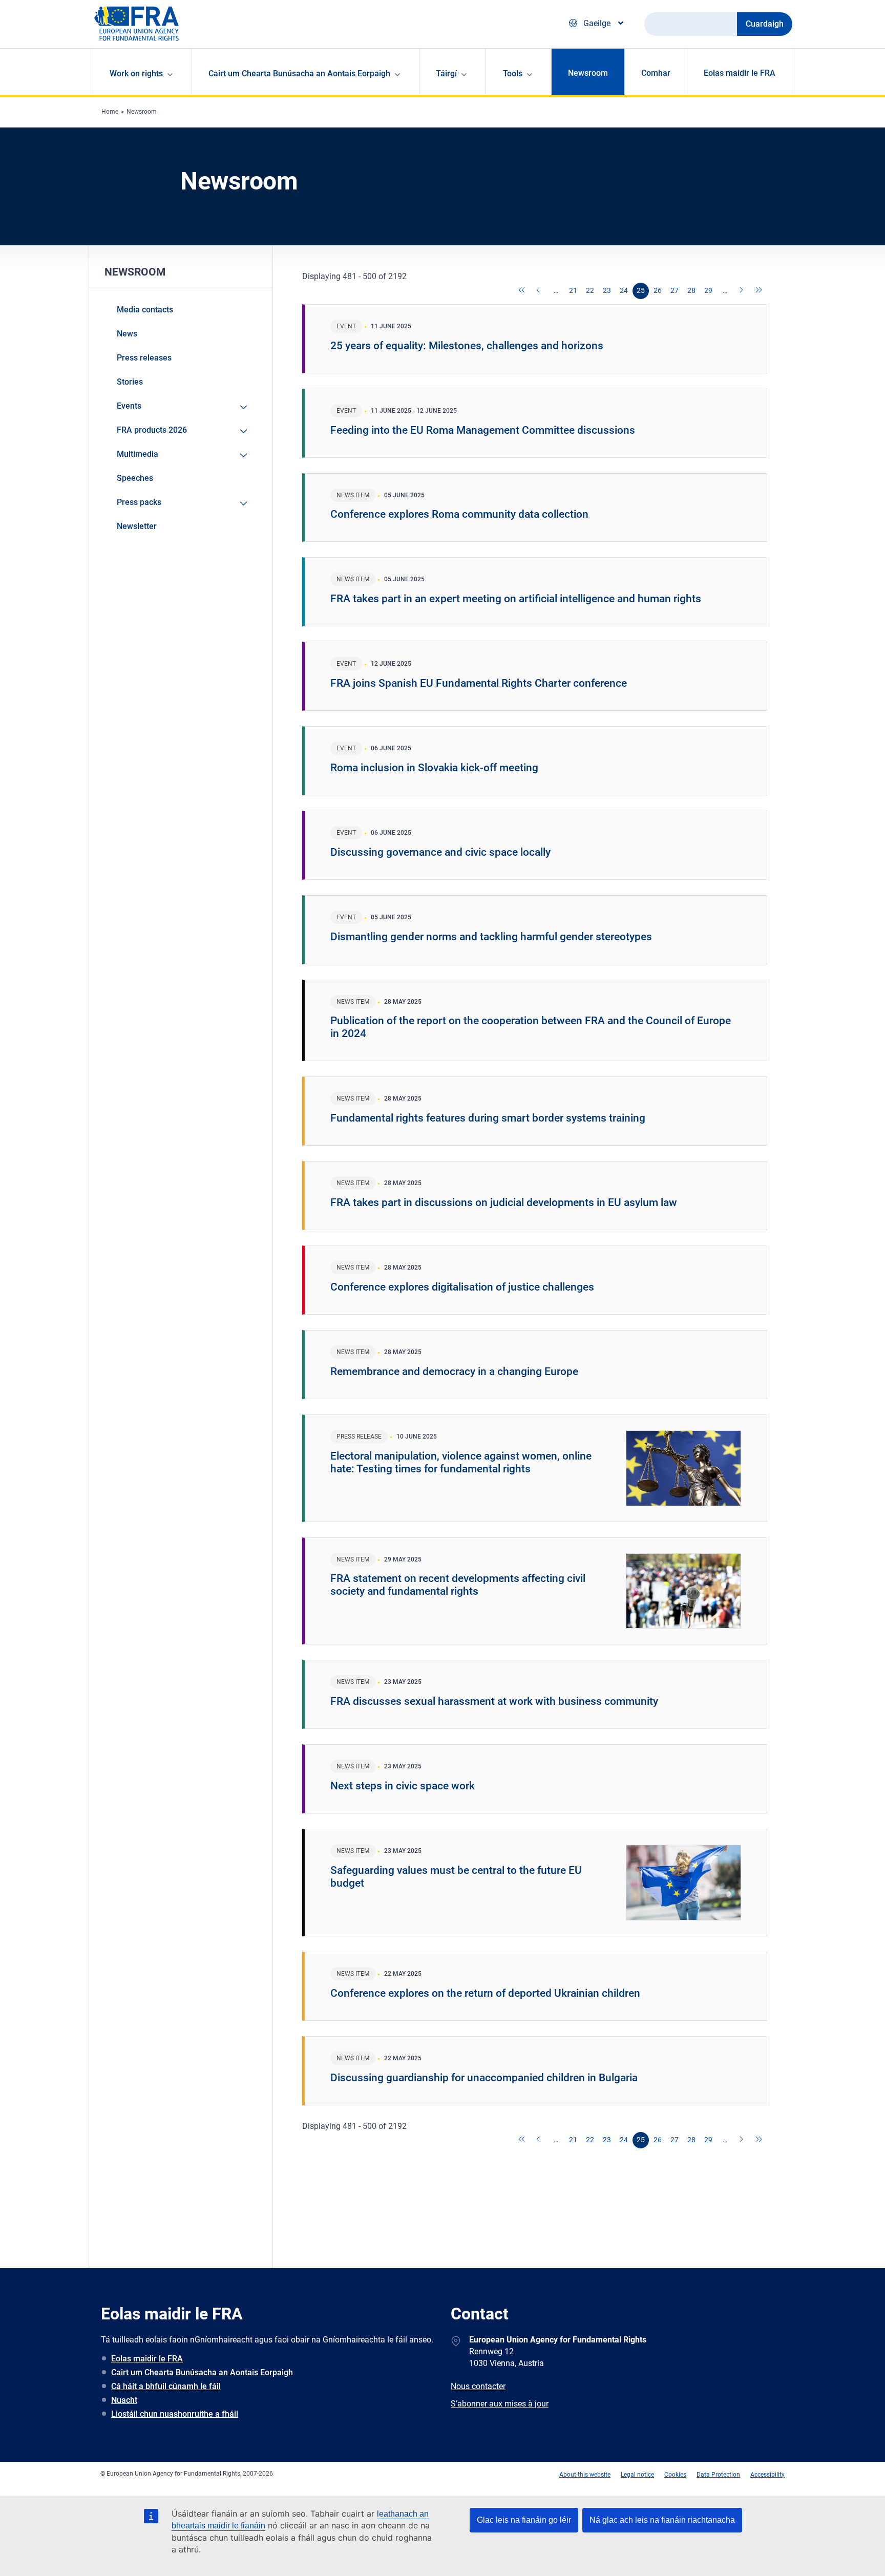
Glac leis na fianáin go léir (524, 2520)
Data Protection (718, 2475)
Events (129, 406)
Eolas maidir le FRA (740, 73)
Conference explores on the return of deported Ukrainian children (485, 1993)
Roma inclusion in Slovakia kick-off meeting (434, 768)
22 (590, 290)
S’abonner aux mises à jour (500, 2404)
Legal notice (637, 2475)
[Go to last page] (759, 291)
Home (110, 112)
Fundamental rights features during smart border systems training (488, 1118)
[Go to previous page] (539, 291)
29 (708, 290)
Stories (130, 382)
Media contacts (145, 310)
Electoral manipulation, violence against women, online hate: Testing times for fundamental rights (461, 1462)
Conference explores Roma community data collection (459, 514)
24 (624, 290)
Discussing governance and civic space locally (440, 852)
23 (607, 290)
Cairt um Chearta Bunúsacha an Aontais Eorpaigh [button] (299, 73)
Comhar (656, 73)
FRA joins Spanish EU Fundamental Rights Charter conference (479, 683)
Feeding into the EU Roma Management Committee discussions (483, 430)
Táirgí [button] (446, 73)
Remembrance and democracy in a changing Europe (454, 1371)
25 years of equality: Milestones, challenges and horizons (467, 346)
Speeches (135, 478)
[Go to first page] (522, 291)
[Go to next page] (742, 291)
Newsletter (137, 526)
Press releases (144, 358)
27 (675, 290)
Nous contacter (478, 2386)
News (127, 334)
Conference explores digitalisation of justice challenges (462, 1287)
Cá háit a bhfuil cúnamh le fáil (166, 2386)
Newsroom (588, 73)
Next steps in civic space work (403, 1786)
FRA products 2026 (152, 430)
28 (691, 290)
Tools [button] (513, 73)
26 (658, 290)
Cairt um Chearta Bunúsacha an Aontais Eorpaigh (202, 2372)
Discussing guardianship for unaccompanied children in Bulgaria (484, 2078)
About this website (585, 2475)
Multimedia (138, 454)
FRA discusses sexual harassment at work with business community (494, 1701)
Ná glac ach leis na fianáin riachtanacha (662, 2520)
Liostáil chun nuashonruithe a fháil (175, 2414)
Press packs (139, 502)
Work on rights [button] (136, 73)
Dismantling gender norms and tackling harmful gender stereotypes (491, 937)
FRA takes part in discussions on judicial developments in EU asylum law (504, 1202)
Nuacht (124, 2400)
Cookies (675, 2475)
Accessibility (767, 2475)
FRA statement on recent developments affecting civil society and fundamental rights (458, 1585)
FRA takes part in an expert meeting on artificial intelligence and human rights (516, 599)
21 (573, 290)
